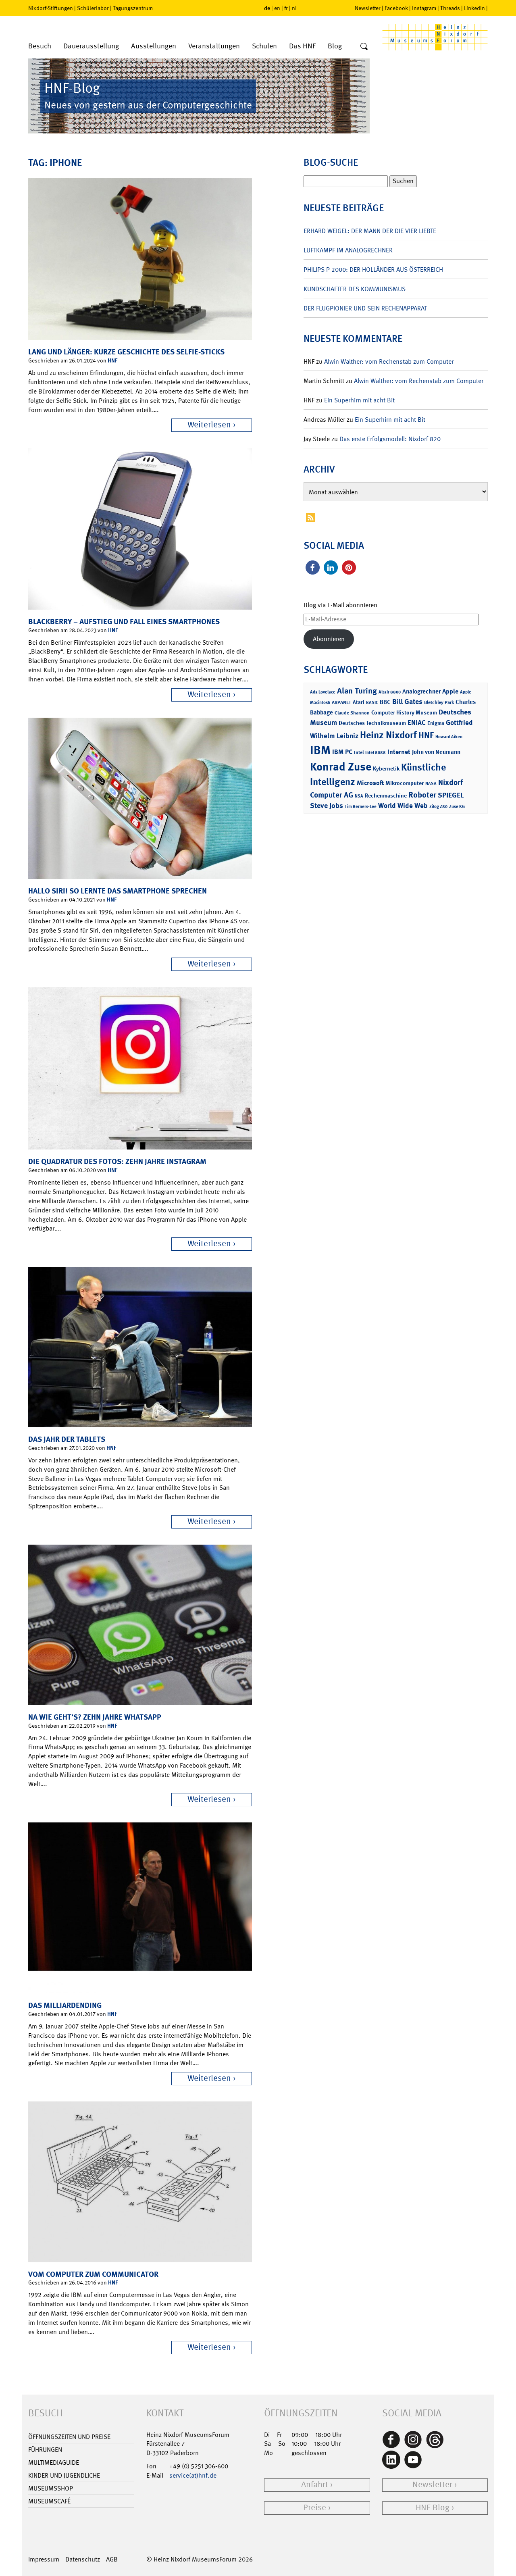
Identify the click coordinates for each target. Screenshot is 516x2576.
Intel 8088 (376, 753)
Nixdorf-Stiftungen (51, 8)
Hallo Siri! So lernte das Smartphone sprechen (118, 891)
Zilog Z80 (438, 807)
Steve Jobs (327, 806)
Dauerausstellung (91, 46)
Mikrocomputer (405, 783)
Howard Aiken (449, 737)
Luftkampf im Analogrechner (348, 250)
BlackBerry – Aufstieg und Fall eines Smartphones (124, 622)
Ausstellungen (154, 46)
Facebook (396, 8)
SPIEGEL (451, 795)
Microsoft (370, 783)
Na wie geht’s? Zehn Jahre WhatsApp (95, 1717)
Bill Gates (407, 702)
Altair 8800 (390, 692)
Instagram (424, 8)
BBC (385, 702)
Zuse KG (457, 807)
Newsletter (368, 8)
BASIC (372, 703)
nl (294, 8)
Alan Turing (357, 691)
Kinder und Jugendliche (64, 2475)
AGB (112, 2559)
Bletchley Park (439, 702)
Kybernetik (386, 768)
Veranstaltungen (214, 46)
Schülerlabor (93, 8)
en (277, 8)
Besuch (40, 46)
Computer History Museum (404, 712)
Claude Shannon (352, 713)
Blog (335, 46)
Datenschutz (83, 2559)
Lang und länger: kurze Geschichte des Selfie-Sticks (126, 352)
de (267, 8)
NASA (431, 784)
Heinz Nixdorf (388, 735)
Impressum (44, 2559)
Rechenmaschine (386, 795)
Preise (315, 2508)
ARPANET (341, 702)
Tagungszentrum (133, 8)
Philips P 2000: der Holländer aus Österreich (373, 270)
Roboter (422, 795)
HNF (112, 360)
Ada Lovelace (323, 692)
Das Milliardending (65, 2005)
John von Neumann (436, 752)
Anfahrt (315, 2485)
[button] (313, 567)
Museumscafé (49, 2501)
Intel (359, 752)
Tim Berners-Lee (361, 807)
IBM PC (342, 752)
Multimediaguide (54, 2463)
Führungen (45, 2450)
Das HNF (302, 46)
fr (286, 8)
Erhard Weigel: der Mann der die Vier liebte (370, 231)
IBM (320, 750)
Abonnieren (329, 639)
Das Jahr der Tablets (67, 1439)
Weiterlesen (209, 425)
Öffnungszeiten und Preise (69, 2437)
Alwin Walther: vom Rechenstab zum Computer (389, 361)
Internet (399, 752)
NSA (359, 796)
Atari (359, 702)
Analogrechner (421, 691)
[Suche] (364, 47)
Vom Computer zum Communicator (93, 2274)
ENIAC (417, 723)
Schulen (264, 46)
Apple (450, 691)
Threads (450, 8)
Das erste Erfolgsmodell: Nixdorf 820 (390, 439)
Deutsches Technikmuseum (372, 723)
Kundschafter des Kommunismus (355, 289)
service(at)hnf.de (193, 2475)
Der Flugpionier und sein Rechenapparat (365, 308)
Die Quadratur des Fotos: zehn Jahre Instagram (117, 1161)
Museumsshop (51, 2488)
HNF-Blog (433, 2508)
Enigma (436, 723)
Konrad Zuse (341, 767)
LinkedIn (474, 8)
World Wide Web (403, 806)
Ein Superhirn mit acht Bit (359, 400)
